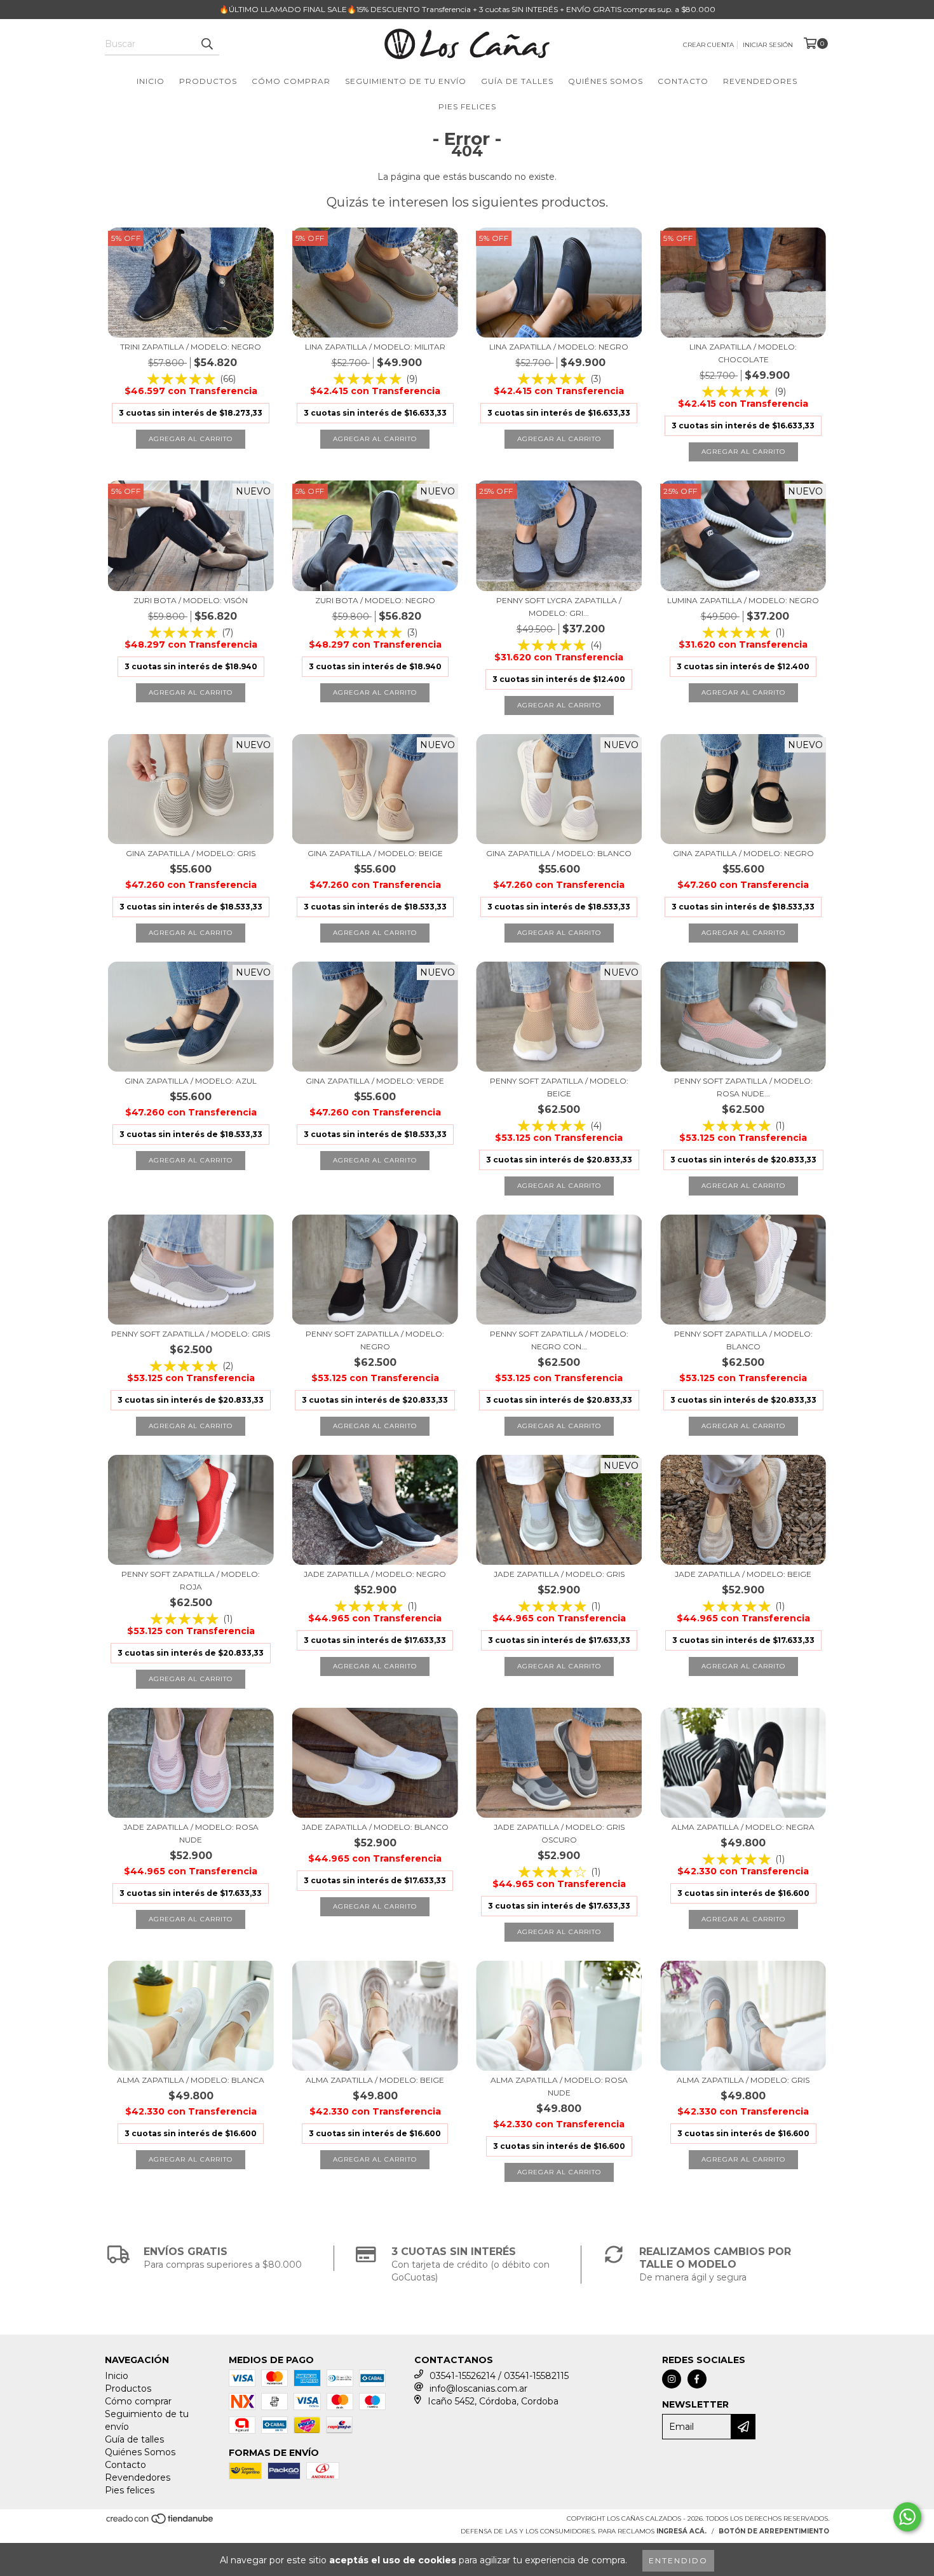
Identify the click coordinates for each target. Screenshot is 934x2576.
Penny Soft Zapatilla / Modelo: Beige (559, 1087)
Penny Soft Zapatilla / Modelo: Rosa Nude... (743, 1087)
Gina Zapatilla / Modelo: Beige (375, 853)
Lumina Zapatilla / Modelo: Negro (743, 600)
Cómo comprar (291, 81)
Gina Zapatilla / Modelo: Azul (191, 1081)
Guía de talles (517, 81)
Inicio (151, 81)
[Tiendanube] (160, 2523)
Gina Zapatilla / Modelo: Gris (191, 853)
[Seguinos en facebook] (697, 2379)
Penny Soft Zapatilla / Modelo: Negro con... (559, 1340)
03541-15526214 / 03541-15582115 (499, 2376)
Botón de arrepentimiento (774, 2531)
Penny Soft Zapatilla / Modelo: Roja (191, 1580)
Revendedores (760, 81)
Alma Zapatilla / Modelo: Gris (743, 2080)
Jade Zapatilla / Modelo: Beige (743, 1574)
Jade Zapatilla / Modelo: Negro (375, 1574)
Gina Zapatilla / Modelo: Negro (743, 853)
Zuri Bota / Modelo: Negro (375, 600)
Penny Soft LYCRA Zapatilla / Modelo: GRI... (559, 607)
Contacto (683, 81)
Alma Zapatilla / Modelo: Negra (743, 1827)
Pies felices (467, 106)
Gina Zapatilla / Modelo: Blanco (559, 853)
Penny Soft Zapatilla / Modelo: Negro (375, 1340)
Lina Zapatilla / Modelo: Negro (559, 347)
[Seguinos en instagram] (672, 2379)
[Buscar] (206, 44)
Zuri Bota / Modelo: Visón (191, 600)
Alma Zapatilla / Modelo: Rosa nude (559, 2086)
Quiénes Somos (606, 81)
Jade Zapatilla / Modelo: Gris (559, 1574)
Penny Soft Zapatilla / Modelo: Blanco (743, 1340)
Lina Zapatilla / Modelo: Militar (375, 347)
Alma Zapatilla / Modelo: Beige (375, 2080)
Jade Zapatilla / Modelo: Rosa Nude (191, 1833)
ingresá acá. (681, 2531)
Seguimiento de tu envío (406, 81)
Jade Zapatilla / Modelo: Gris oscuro (559, 1833)
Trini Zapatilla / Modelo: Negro (191, 347)
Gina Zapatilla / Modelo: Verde (375, 1081)
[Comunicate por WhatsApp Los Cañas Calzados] (907, 2517)
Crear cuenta (708, 45)
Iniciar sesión (768, 45)
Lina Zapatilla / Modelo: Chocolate (743, 353)
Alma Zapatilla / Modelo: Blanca (191, 2080)
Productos (208, 81)
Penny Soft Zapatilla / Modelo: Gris (191, 1334)
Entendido (678, 2560)
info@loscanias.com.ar (478, 2389)
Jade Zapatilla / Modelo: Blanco (375, 1827)
